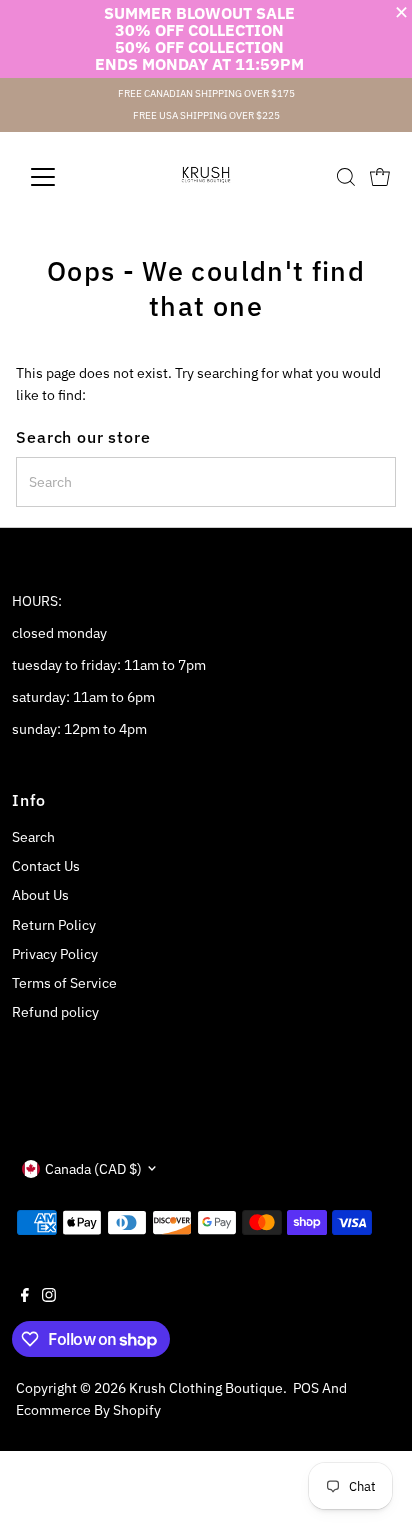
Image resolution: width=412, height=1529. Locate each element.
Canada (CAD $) (93, 1169)
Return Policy (54, 925)
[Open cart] (380, 177)
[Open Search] (346, 177)
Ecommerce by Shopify (88, 1410)
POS (306, 1388)
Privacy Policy (55, 954)
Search (33, 837)
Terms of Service (64, 983)
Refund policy (55, 1012)
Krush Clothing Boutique (206, 1388)
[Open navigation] (61, 177)
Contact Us (46, 866)
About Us (40, 895)
